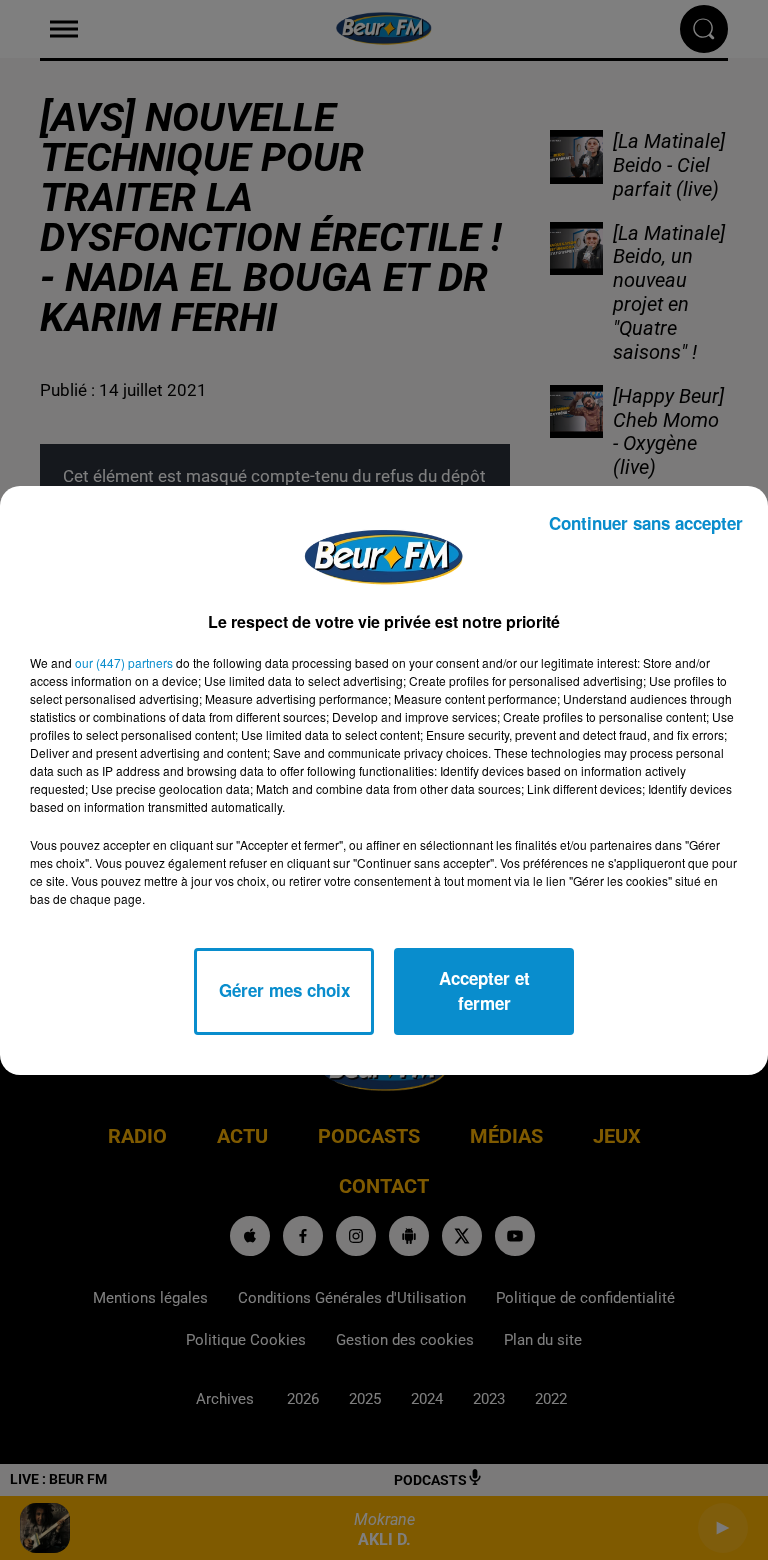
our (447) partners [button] (124, 662)
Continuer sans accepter (646, 523)
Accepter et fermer (484, 991)
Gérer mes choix (284, 990)
